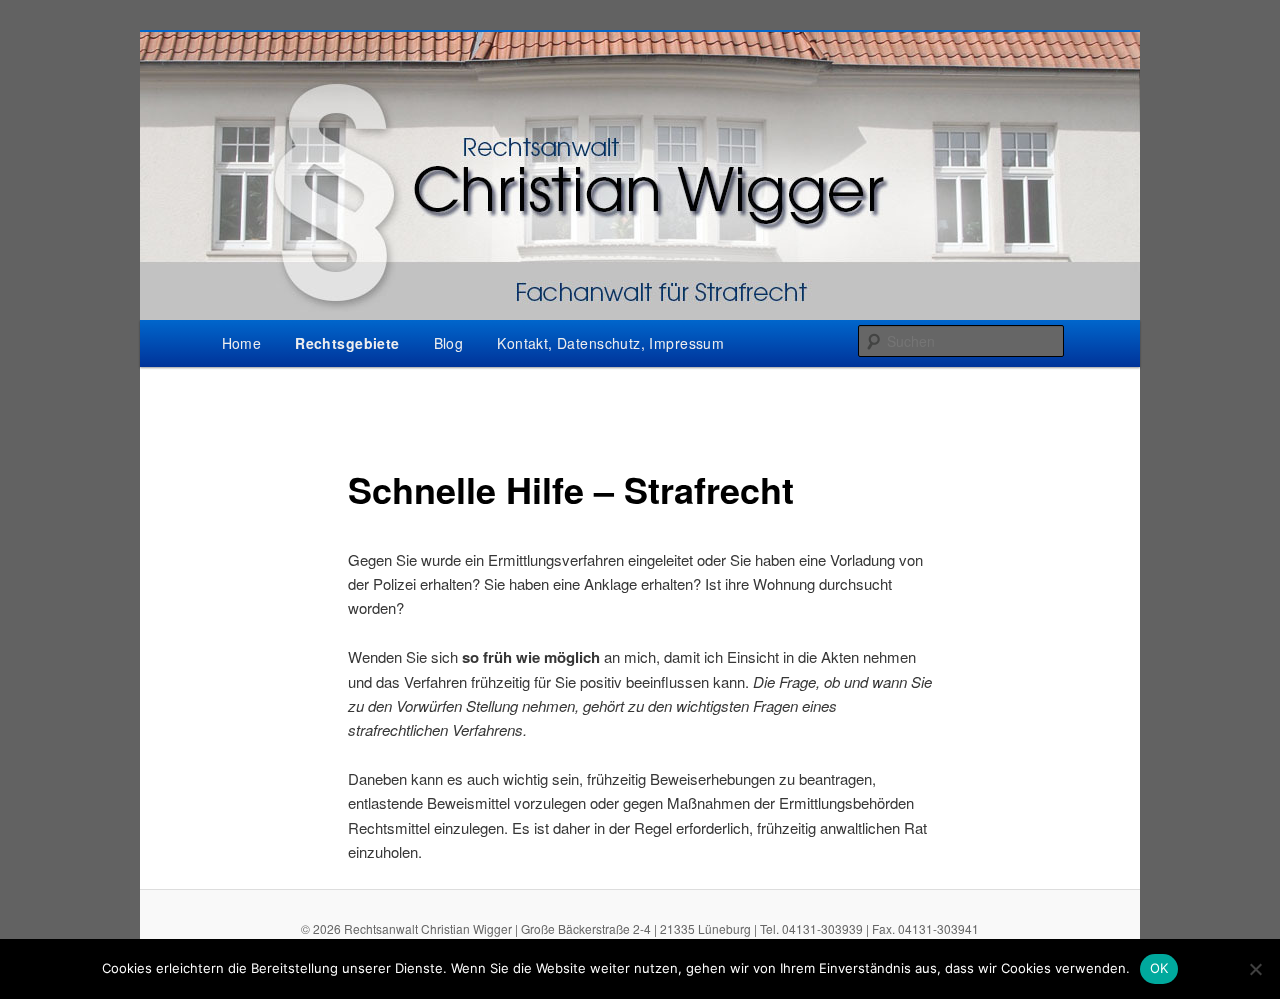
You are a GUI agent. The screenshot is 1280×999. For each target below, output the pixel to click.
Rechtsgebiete (347, 343)
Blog (449, 343)
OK (1159, 968)
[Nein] (1255, 969)
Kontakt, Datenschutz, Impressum (610, 343)
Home (242, 343)
